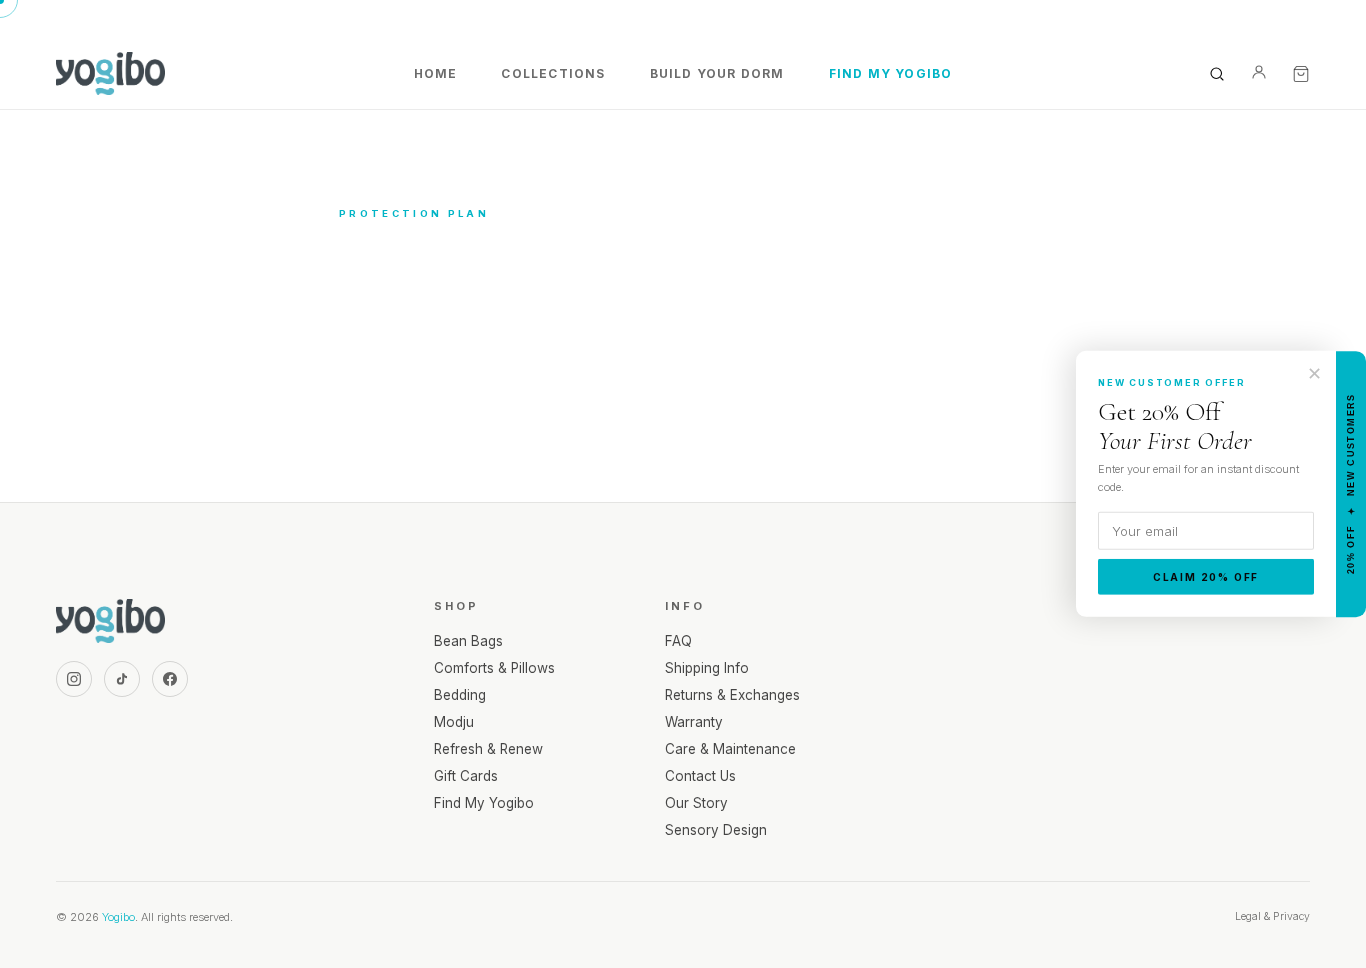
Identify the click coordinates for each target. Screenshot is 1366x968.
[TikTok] (122, 679)
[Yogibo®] (110, 74)
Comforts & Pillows (494, 668)
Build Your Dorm (717, 73)
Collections (553, 73)
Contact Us (700, 776)
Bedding (460, 695)
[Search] (1217, 74)
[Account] (1259, 74)
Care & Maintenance (730, 749)
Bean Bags (468, 641)
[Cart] (1301, 74)
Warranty (694, 722)
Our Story (696, 803)
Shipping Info (707, 668)
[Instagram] (74, 679)
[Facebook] (170, 679)
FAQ (678, 641)
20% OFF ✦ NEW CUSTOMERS (1351, 484)
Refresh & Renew (488, 749)
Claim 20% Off (1206, 577)
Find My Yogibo (891, 73)
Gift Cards (466, 776)
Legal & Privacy (1272, 916)
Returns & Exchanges (732, 695)
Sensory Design (716, 830)
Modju (454, 722)
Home (436, 73)
